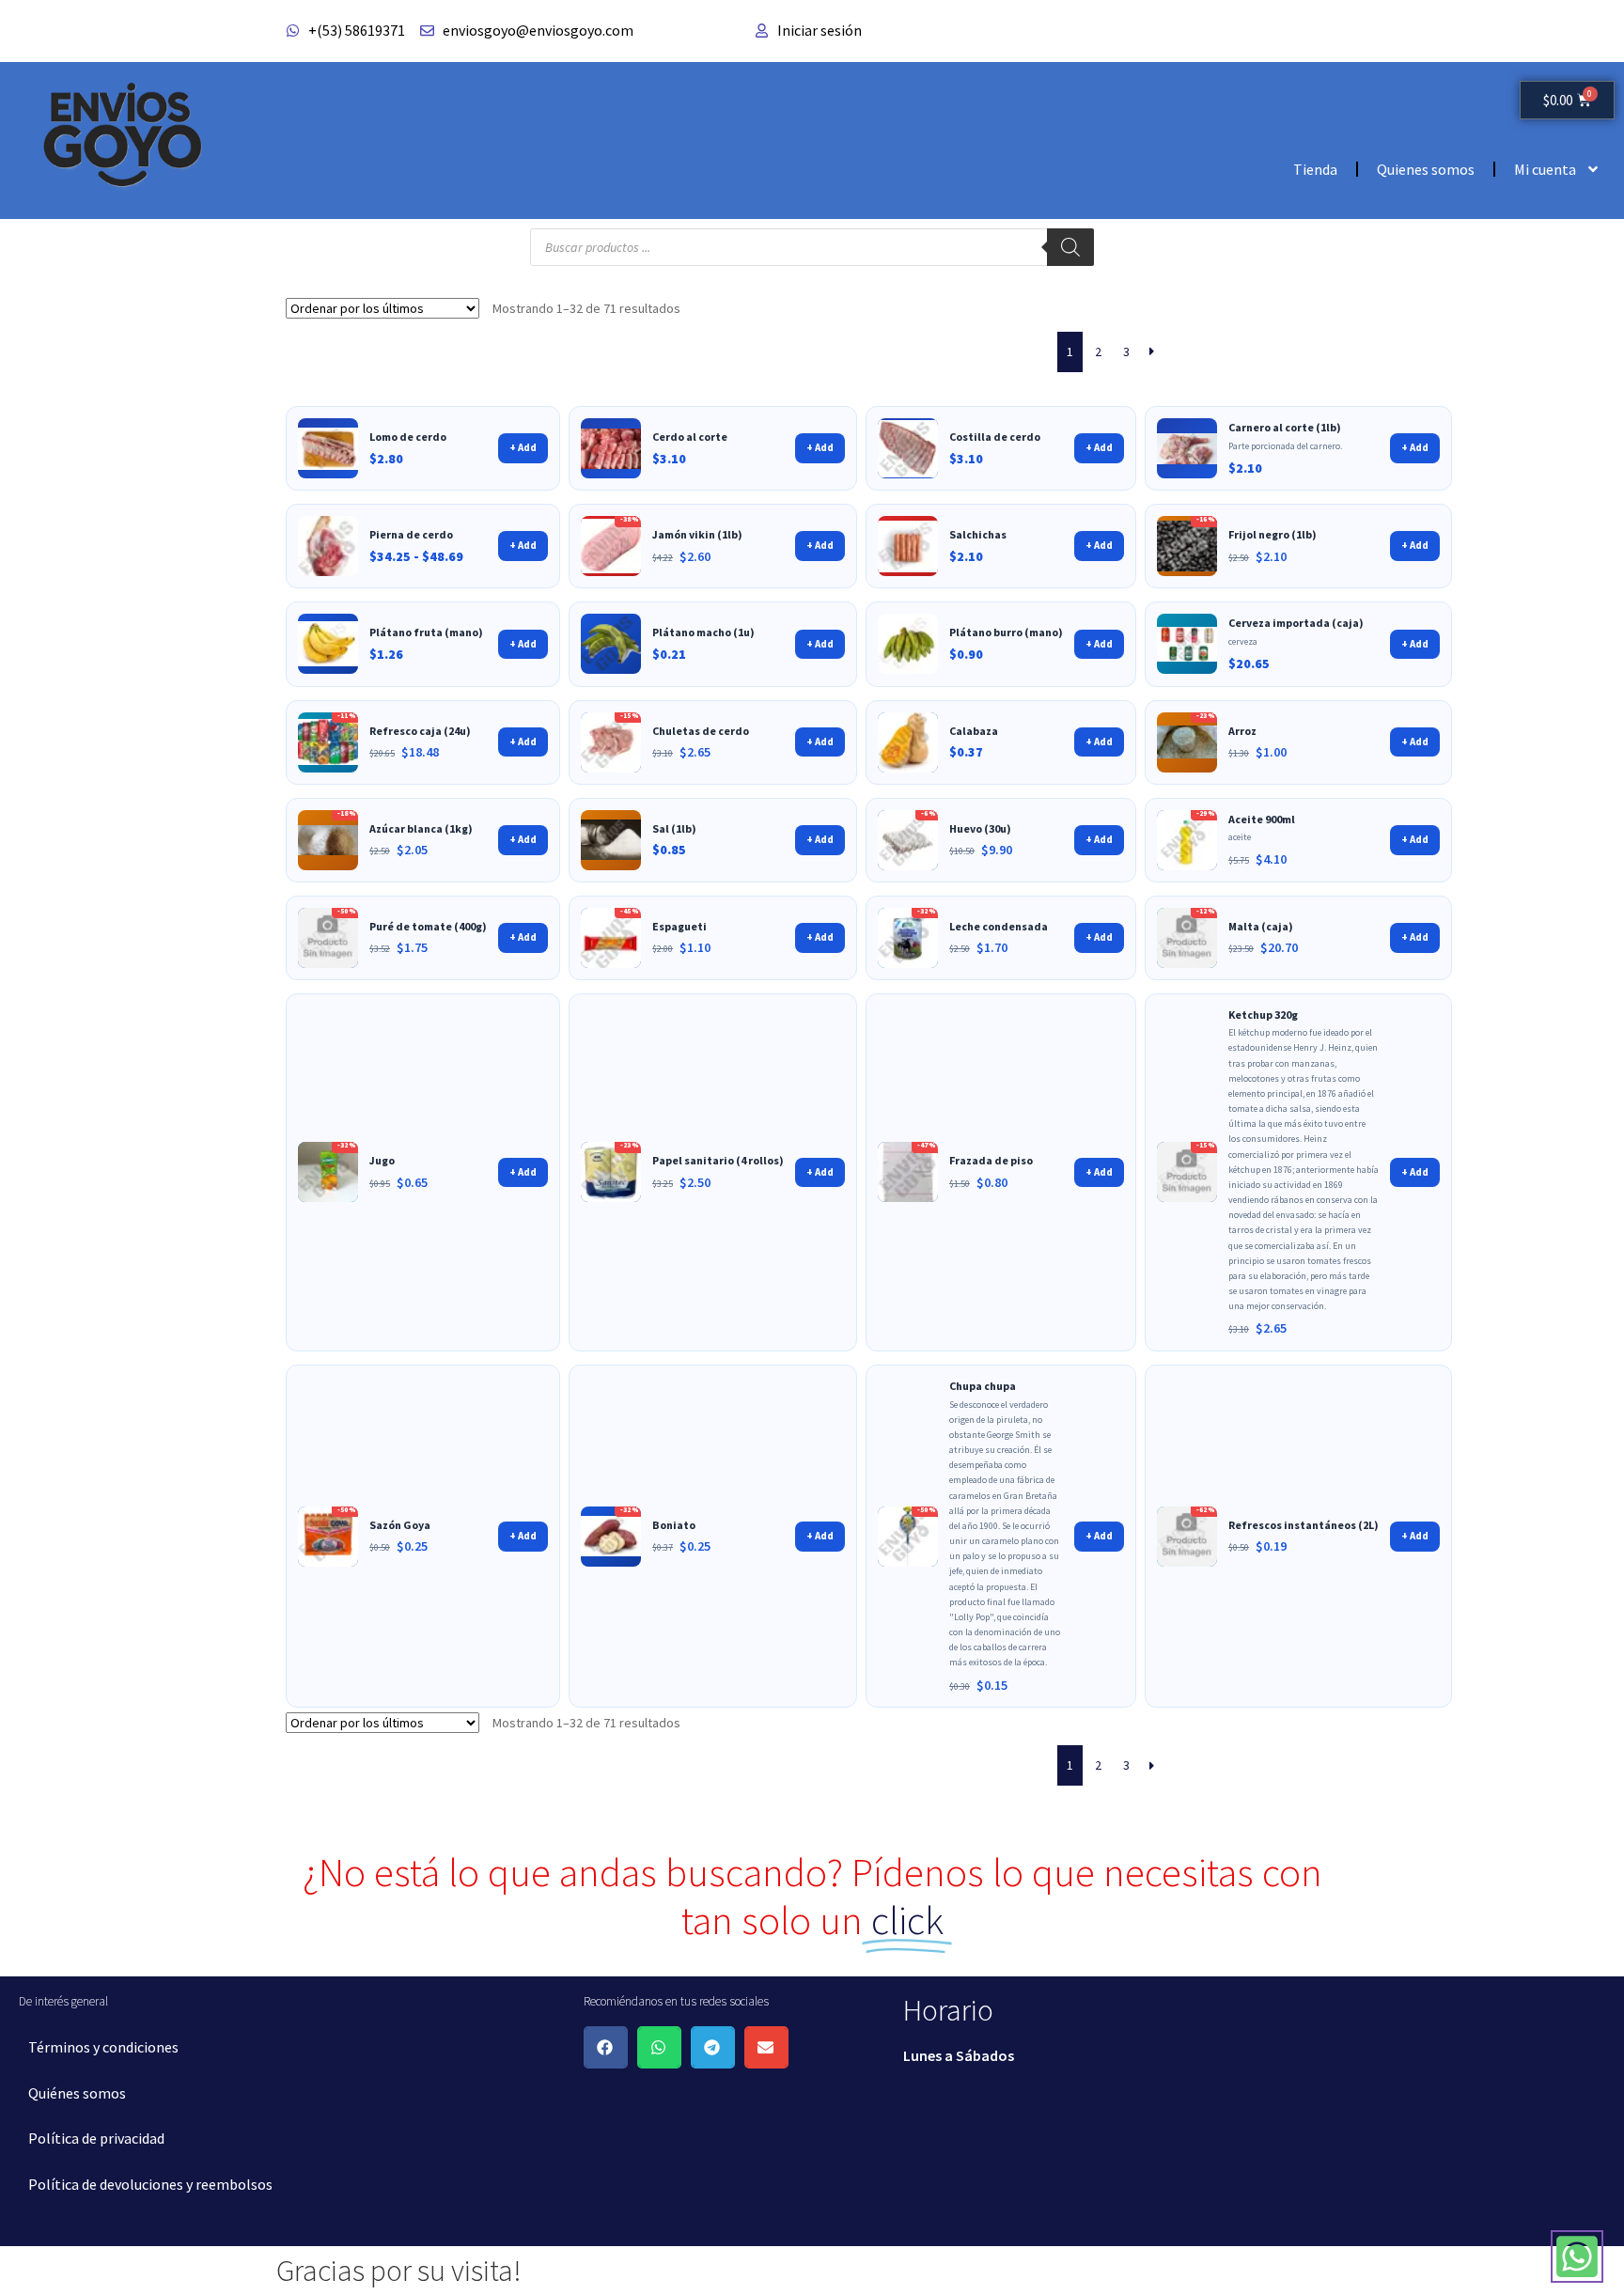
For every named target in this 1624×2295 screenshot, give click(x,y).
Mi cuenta (1545, 169)
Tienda (1315, 169)
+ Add (523, 447)
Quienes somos (1426, 169)
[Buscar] (1070, 247)
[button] (606, 2047)
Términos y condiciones (103, 2047)
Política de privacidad (96, 2138)
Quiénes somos (77, 2093)
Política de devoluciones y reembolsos (150, 2184)
